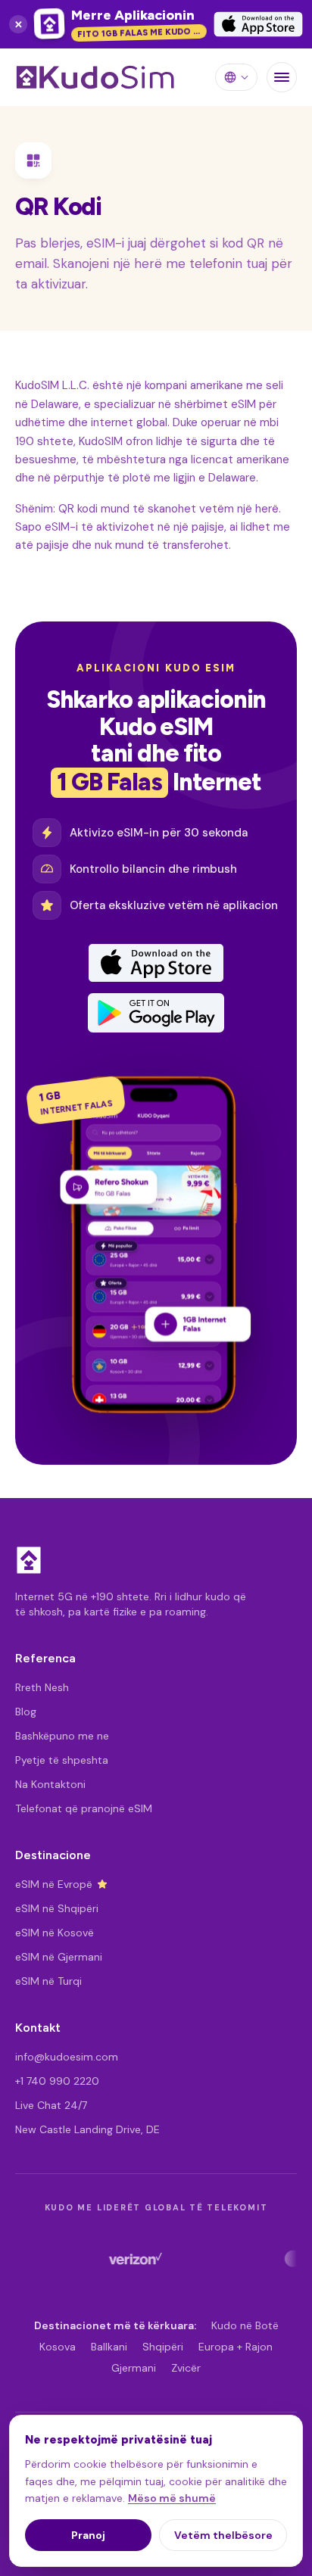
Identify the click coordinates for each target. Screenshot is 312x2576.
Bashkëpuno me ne (62, 1736)
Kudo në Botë (245, 2325)
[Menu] (282, 77)
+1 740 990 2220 (57, 2081)
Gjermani (134, 2368)
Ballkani (109, 2347)
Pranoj (88, 2535)
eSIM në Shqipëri (57, 1908)
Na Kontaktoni (50, 1784)
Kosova (58, 2347)
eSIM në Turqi (48, 1981)
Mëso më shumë (172, 2498)
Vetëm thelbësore (223, 2535)
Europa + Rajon (236, 2347)
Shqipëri (163, 2347)
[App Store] (156, 963)
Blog (26, 1712)
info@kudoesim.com (67, 2057)
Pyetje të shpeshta (62, 1760)
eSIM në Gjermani (59, 1957)
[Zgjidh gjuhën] (236, 77)
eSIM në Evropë (54, 1884)
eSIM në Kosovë (55, 1933)
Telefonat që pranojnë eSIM (84, 1808)
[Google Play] (156, 1013)
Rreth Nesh (42, 1687)
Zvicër (186, 2368)
